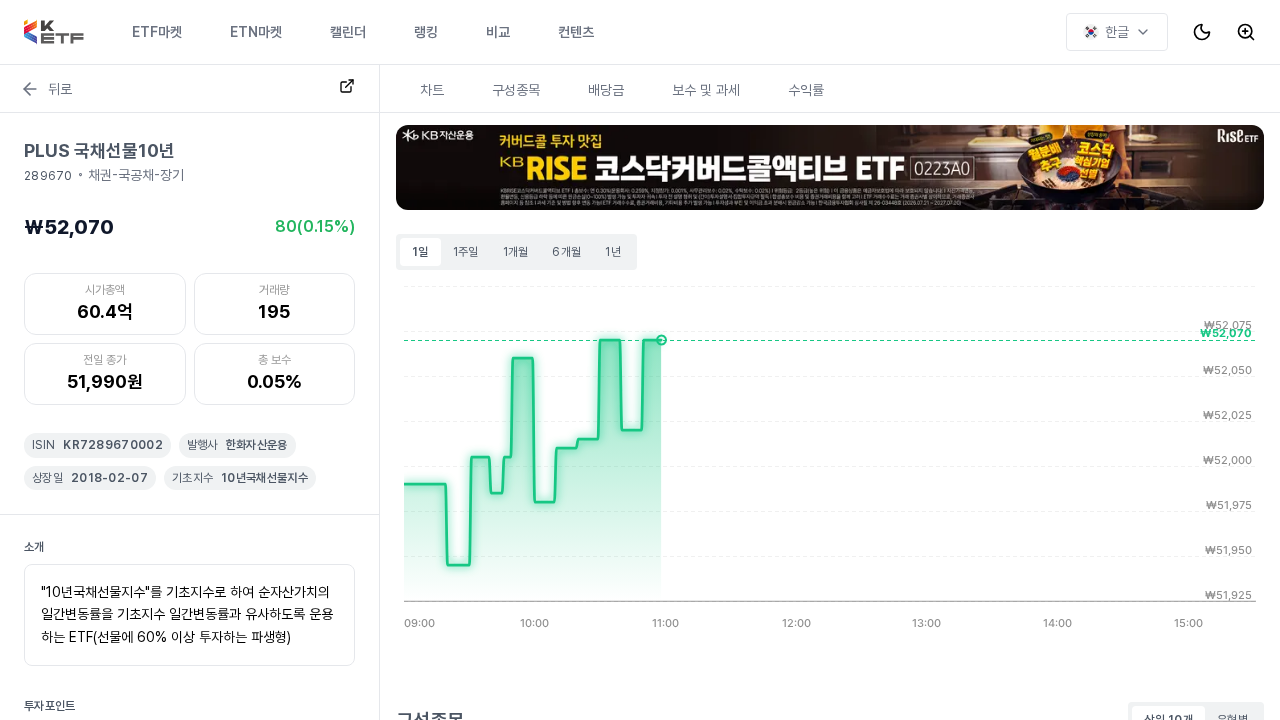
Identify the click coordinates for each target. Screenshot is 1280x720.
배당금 (606, 90)
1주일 (466, 252)
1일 (420, 252)
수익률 (806, 90)
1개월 (516, 252)
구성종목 (516, 90)
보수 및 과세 (706, 90)
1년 (613, 252)
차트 (432, 90)
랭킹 (426, 32)
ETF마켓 (157, 32)
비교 (498, 32)
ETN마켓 (256, 32)
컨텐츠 (576, 32)
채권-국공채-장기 (136, 175)
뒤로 (60, 89)
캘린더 (348, 32)
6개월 (566, 252)
